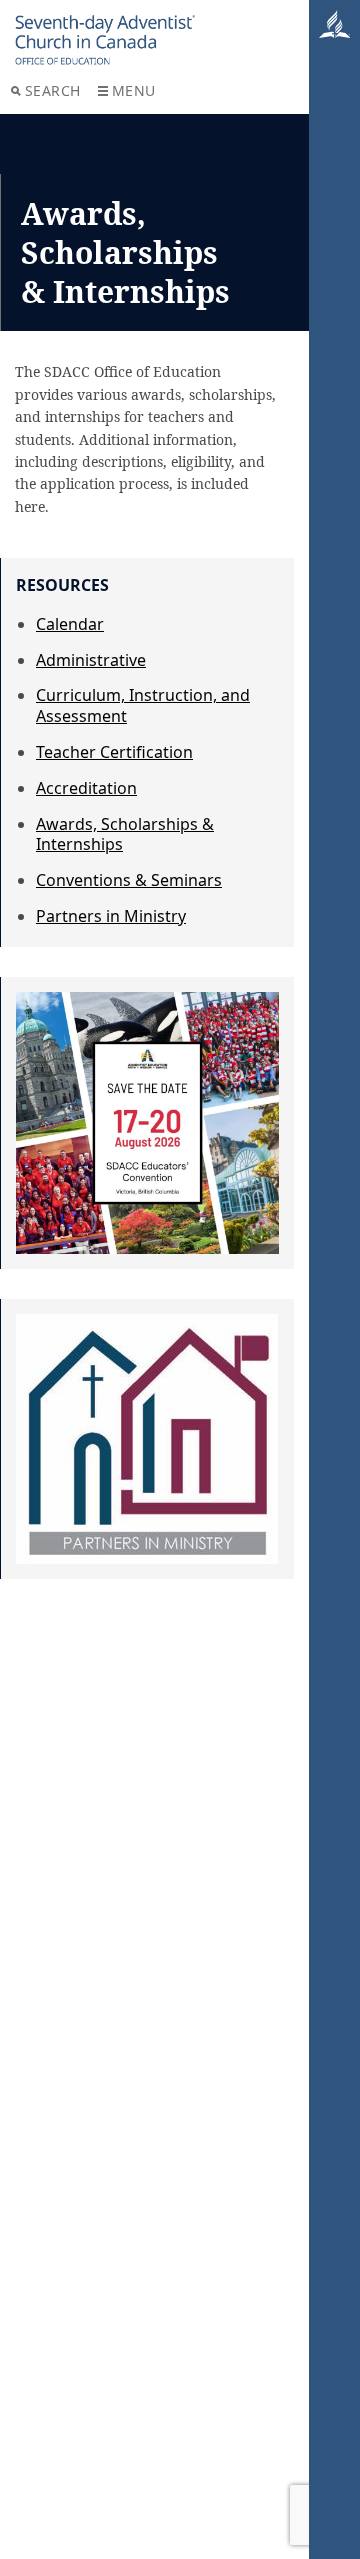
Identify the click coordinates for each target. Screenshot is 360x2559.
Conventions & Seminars (129, 880)
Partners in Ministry (111, 916)
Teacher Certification (114, 752)
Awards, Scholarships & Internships (125, 834)
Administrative (91, 660)
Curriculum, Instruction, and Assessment (143, 705)
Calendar (70, 624)
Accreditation (86, 788)
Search (53, 90)
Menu (134, 90)
